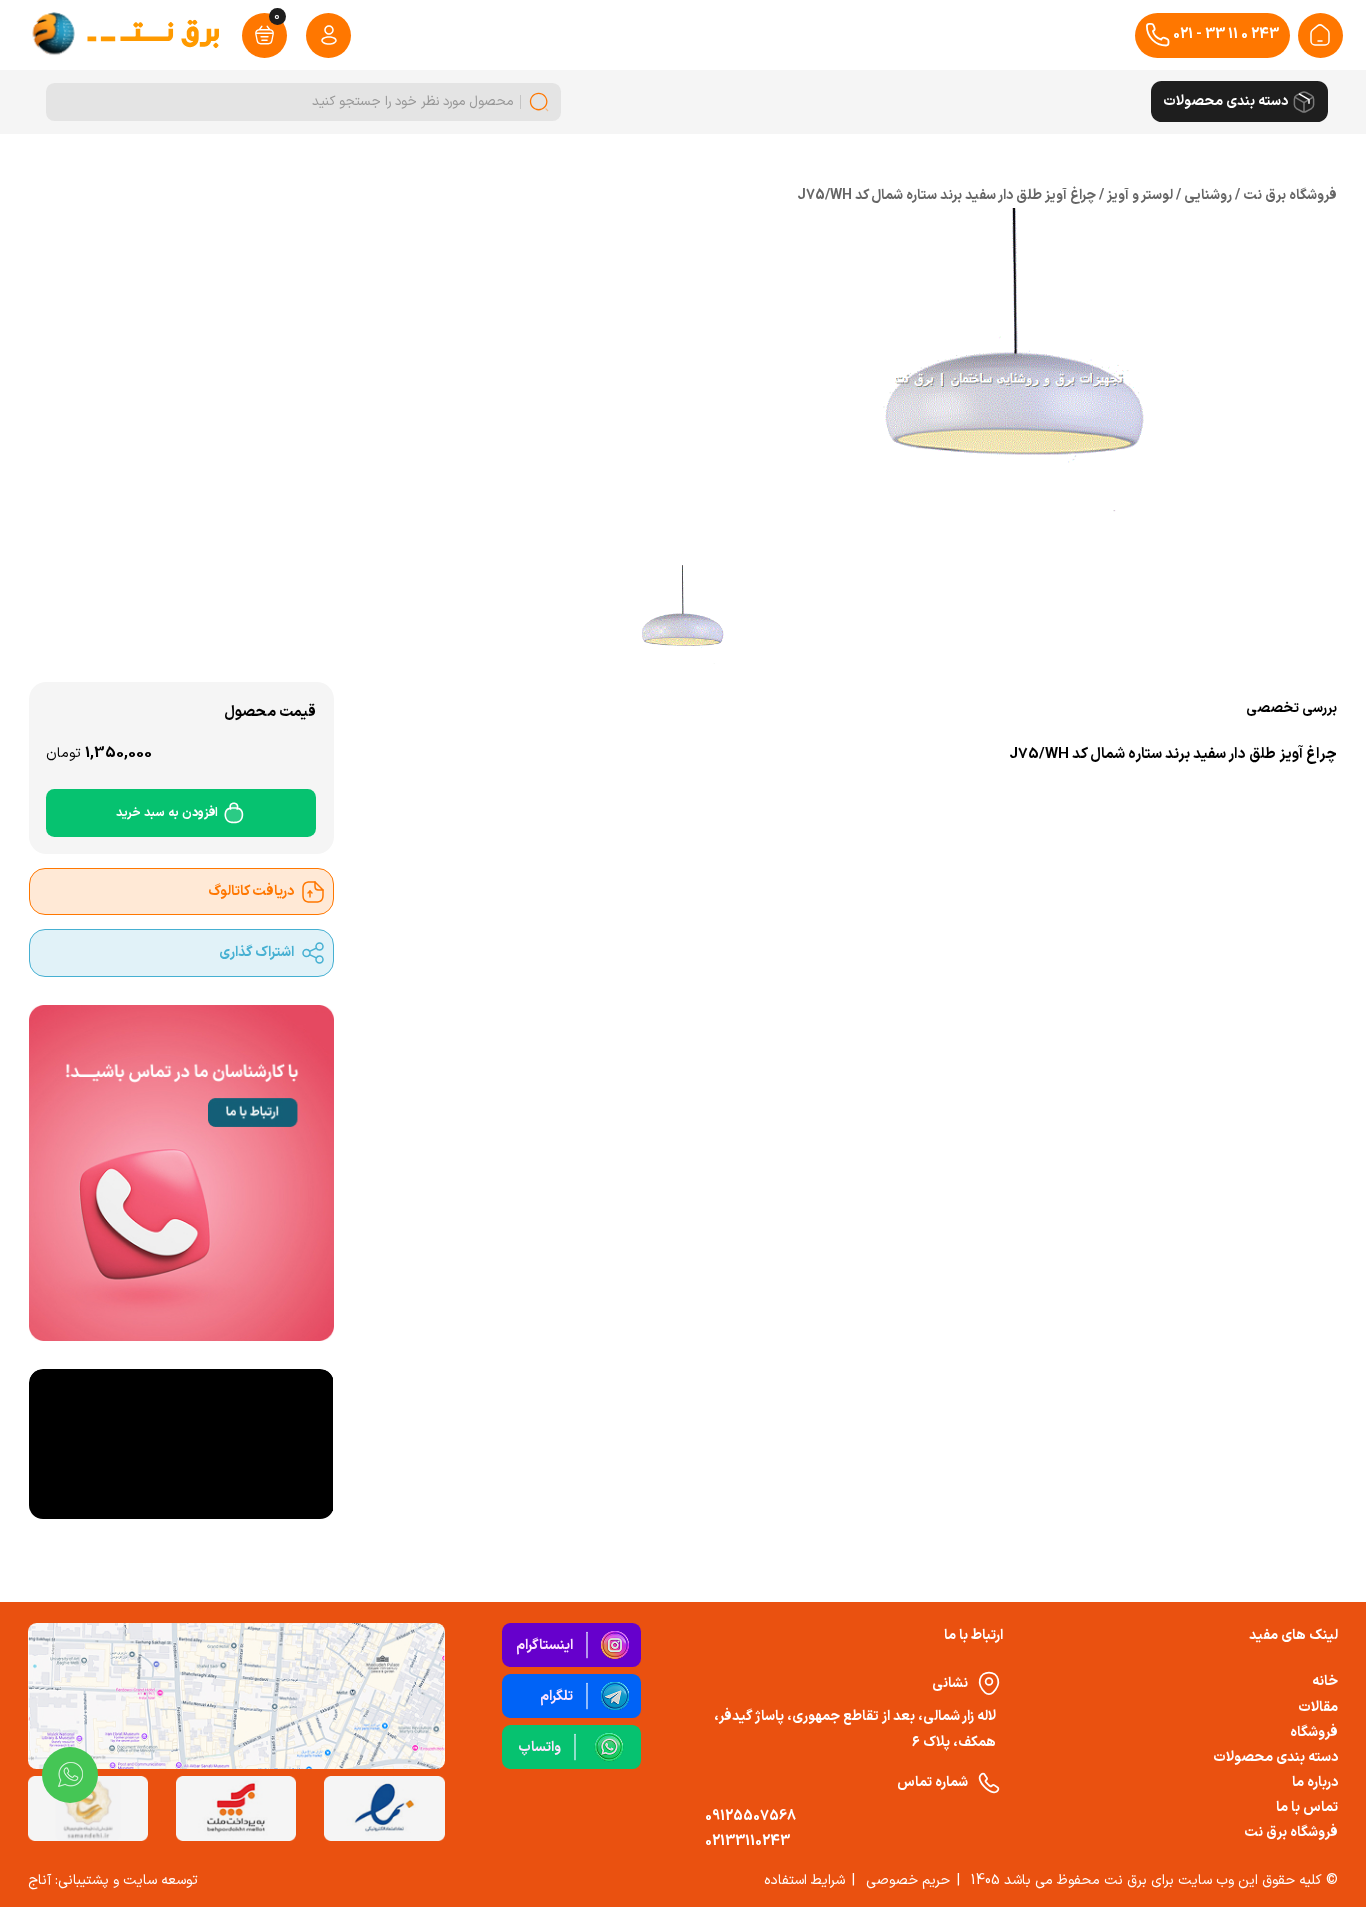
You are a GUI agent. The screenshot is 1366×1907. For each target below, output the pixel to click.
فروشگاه (1314, 1732)
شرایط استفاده (804, 1880)
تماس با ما (1307, 1807)
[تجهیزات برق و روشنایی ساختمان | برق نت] (1320, 35)
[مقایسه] (517, 793)
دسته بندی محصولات (1275, 1757)
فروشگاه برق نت (1291, 1832)
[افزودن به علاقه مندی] (470, 793)
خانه (1325, 1681)
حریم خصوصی (908, 1880)
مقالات (1318, 1707)
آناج (39, 1880)
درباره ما (1315, 1782)
